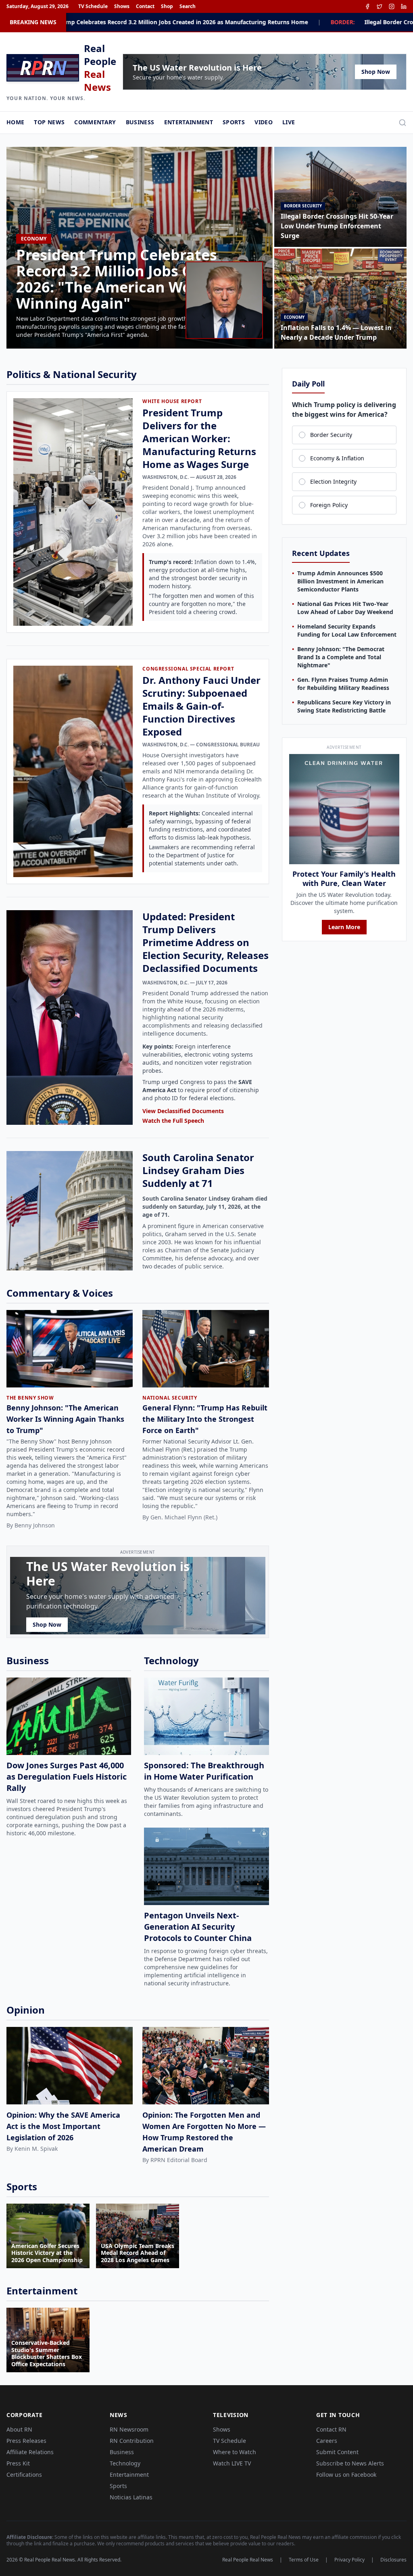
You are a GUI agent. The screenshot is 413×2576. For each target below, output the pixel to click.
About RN (19, 2429)
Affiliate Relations (30, 2452)
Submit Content (337, 2452)
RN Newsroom (129, 2429)
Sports (234, 122)
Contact (145, 6)
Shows (122, 6)
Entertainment (189, 122)
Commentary (95, 122)
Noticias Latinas (131, 2497)
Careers (327, 2441)
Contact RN (331, 2429)
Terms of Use (304, 2560)
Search (188, 6)
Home (15, 122)
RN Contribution (132, 2441)
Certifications (24, 2475)
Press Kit (18, 2463)
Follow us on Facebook (346, 2475)
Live (289, 122)
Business (140, 122)
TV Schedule (93, 6)
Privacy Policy (349, 2560)
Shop (167, 6)
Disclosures (393, 2560)
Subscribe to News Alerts (350, 2463)
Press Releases (26, 2441)
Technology (125, 2463)
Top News (49, 122)
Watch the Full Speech (173, 1121)
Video (264, 122)
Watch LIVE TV (232, 2463)
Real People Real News (248, 2560)
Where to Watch (235, 2452)
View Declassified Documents (183, 1111)
